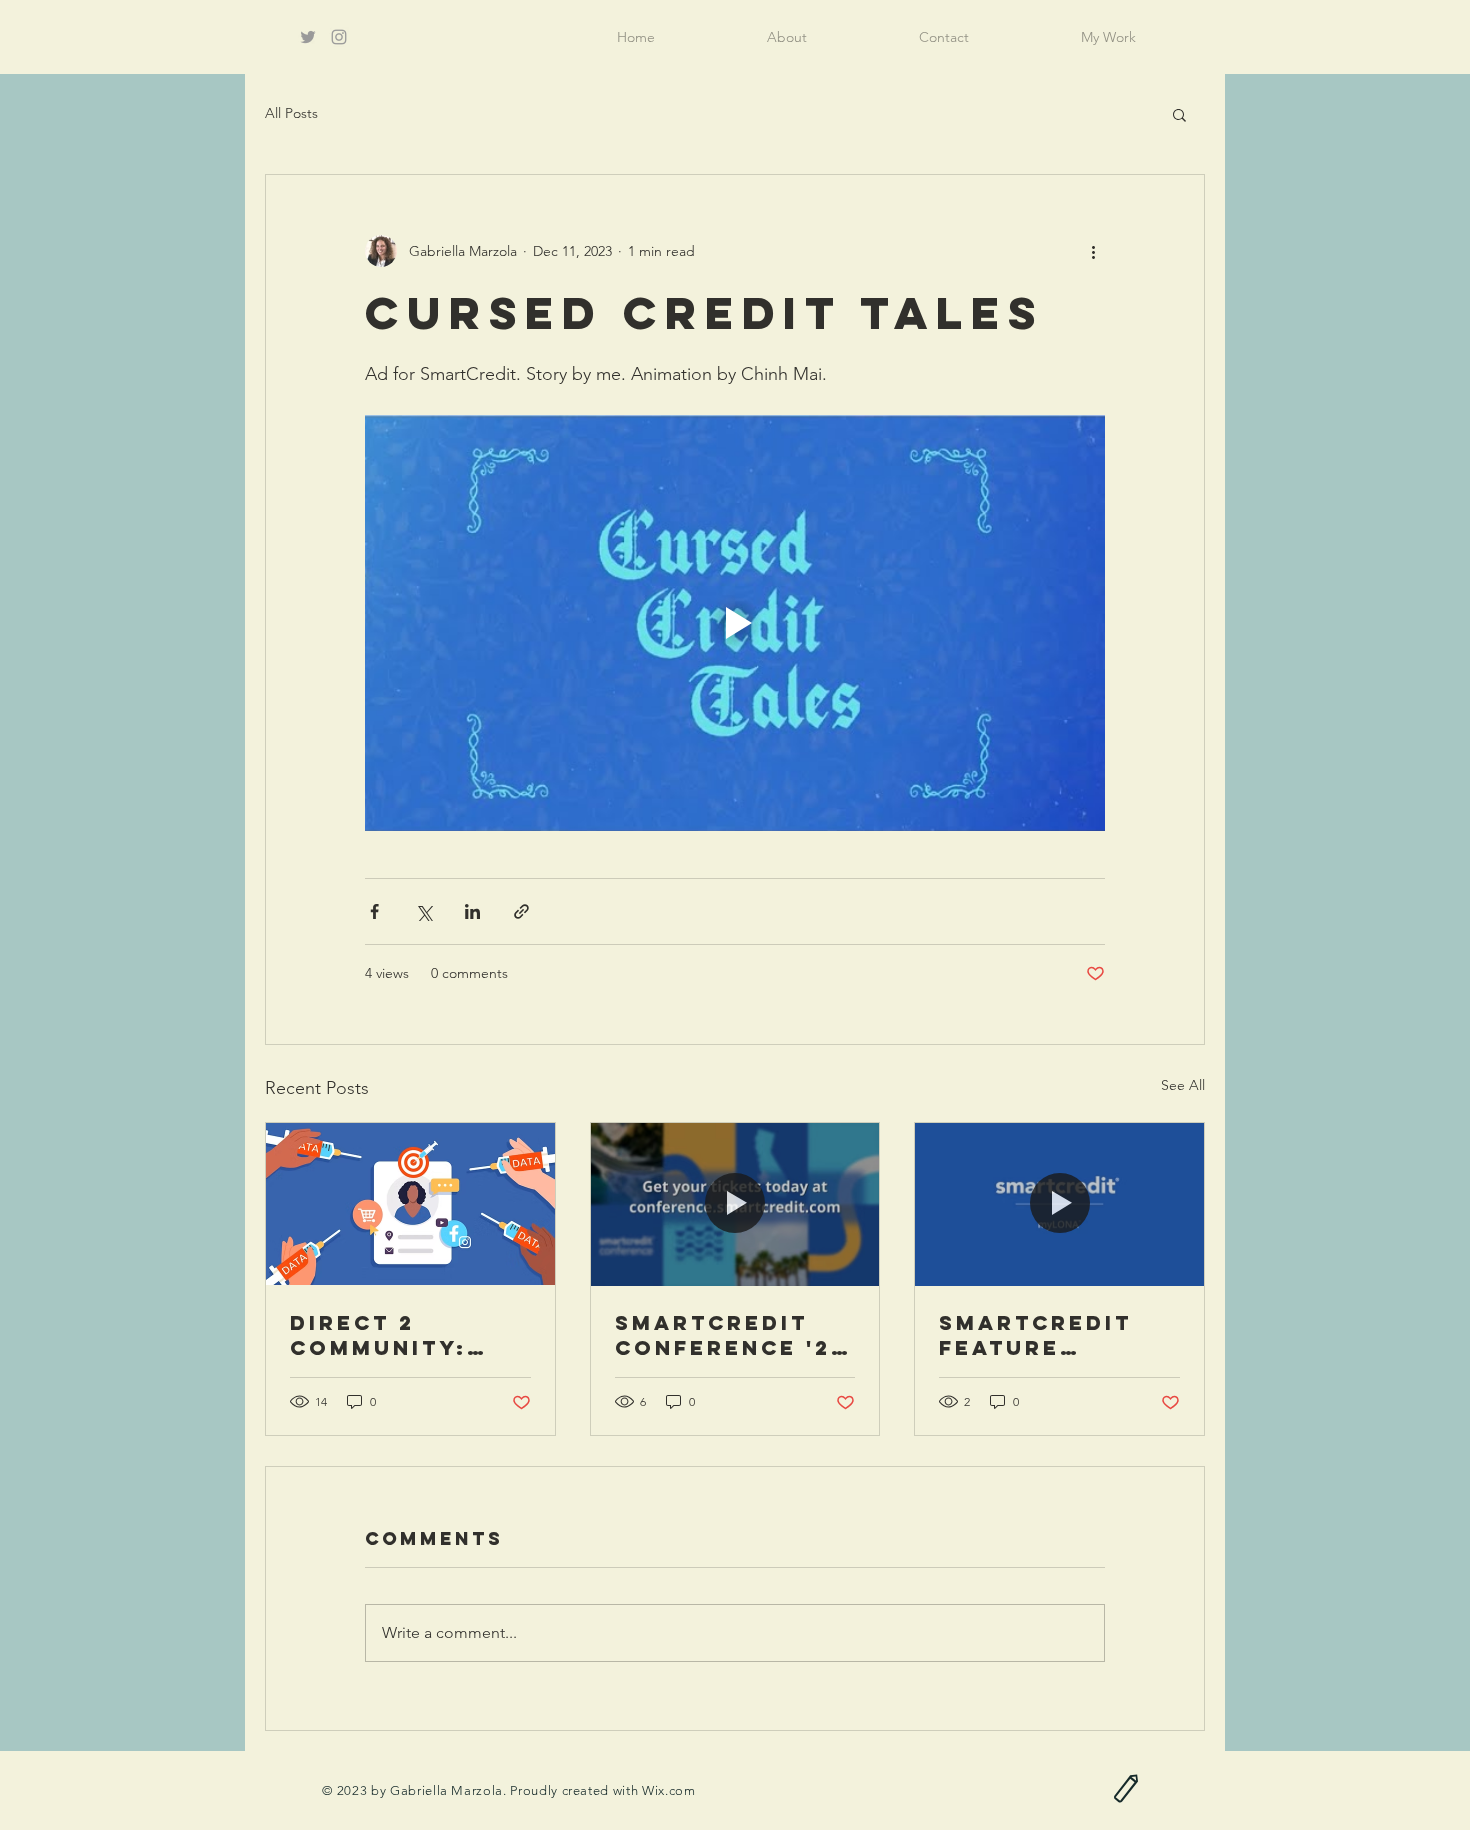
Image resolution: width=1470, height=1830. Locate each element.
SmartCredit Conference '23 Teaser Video (731, 1335)
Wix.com (669, 1790)
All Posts (291, 113)
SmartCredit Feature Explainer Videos (1035, 1335)
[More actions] (1093, 251)
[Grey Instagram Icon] (339, 37)
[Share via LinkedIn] (472, 911)
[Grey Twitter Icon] (308, 37)
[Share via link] (521, 911)
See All (1183, 1085)
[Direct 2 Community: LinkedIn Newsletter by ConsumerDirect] (410, 1204)
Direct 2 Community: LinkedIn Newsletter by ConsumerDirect (407, 1335)
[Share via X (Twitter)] (423, 911)
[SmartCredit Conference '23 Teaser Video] (735, 1204)
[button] (1179, 114)
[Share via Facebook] (374, 911)
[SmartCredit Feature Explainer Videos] (1059, 1204)
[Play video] (735, 623)
